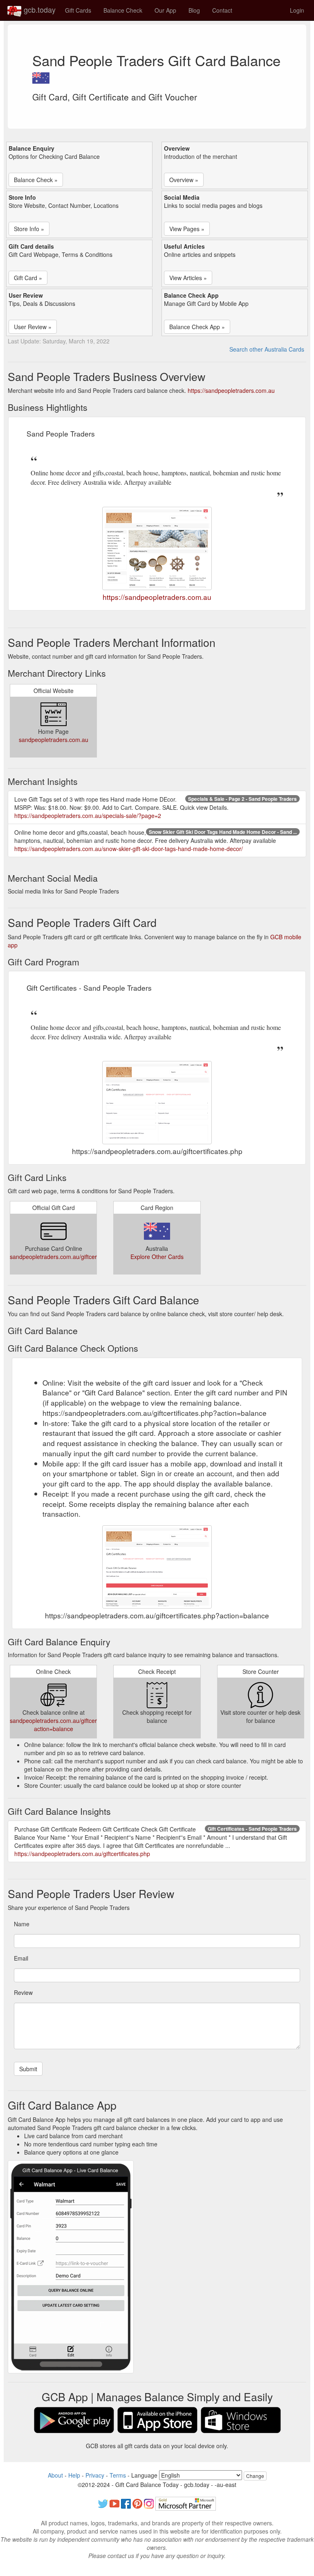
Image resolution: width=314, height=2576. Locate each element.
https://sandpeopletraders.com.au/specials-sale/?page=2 (88, 816)
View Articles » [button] (188, 278)
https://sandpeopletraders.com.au (231, 390)
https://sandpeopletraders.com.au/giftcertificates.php (82, 1854)
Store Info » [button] (29, 229)
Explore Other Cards (157, 1257)
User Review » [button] (33, 327)
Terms (118, 2475)
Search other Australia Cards (267, 349)
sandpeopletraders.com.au (54, 740)
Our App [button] (165, 10)
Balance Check (123, 10)
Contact (222, 10)
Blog (194, 10)
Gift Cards (78, 10)
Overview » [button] (184, 180)
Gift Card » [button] (28, 278)
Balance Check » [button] (36, 180)
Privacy (95, 2475)
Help (74, 2475)
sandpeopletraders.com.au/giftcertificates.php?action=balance (71, 1725)
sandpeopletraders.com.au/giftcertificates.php (69, 1257)
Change (255, 2476)
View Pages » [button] (187, 229)
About (55, 2475)
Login (297, 10)
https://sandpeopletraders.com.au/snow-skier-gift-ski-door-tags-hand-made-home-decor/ (129, 849)
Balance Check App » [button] (197, 327)
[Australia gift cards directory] (41, 76)
